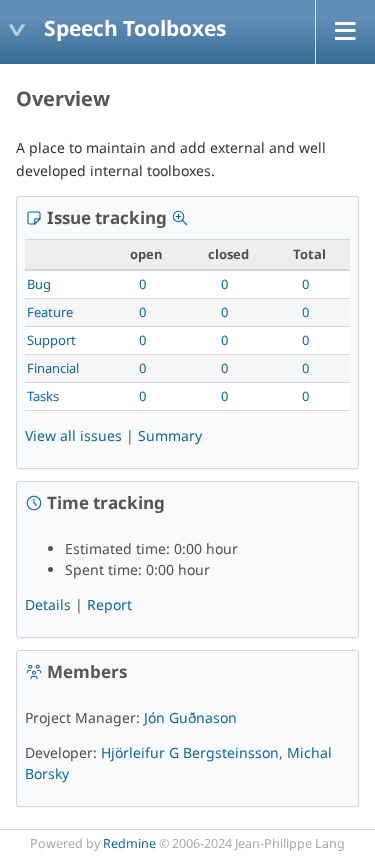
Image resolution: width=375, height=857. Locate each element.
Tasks (43, 396)
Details (48, 604)
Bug (39, 284)
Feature (50, 312)
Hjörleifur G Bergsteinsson (190, 752)
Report (109, 604)
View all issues (73, 435)
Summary (170, 435)
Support (51, 340)
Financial (53, 368)
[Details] (180, 218)
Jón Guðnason (190, 717)
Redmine (129, 843)
